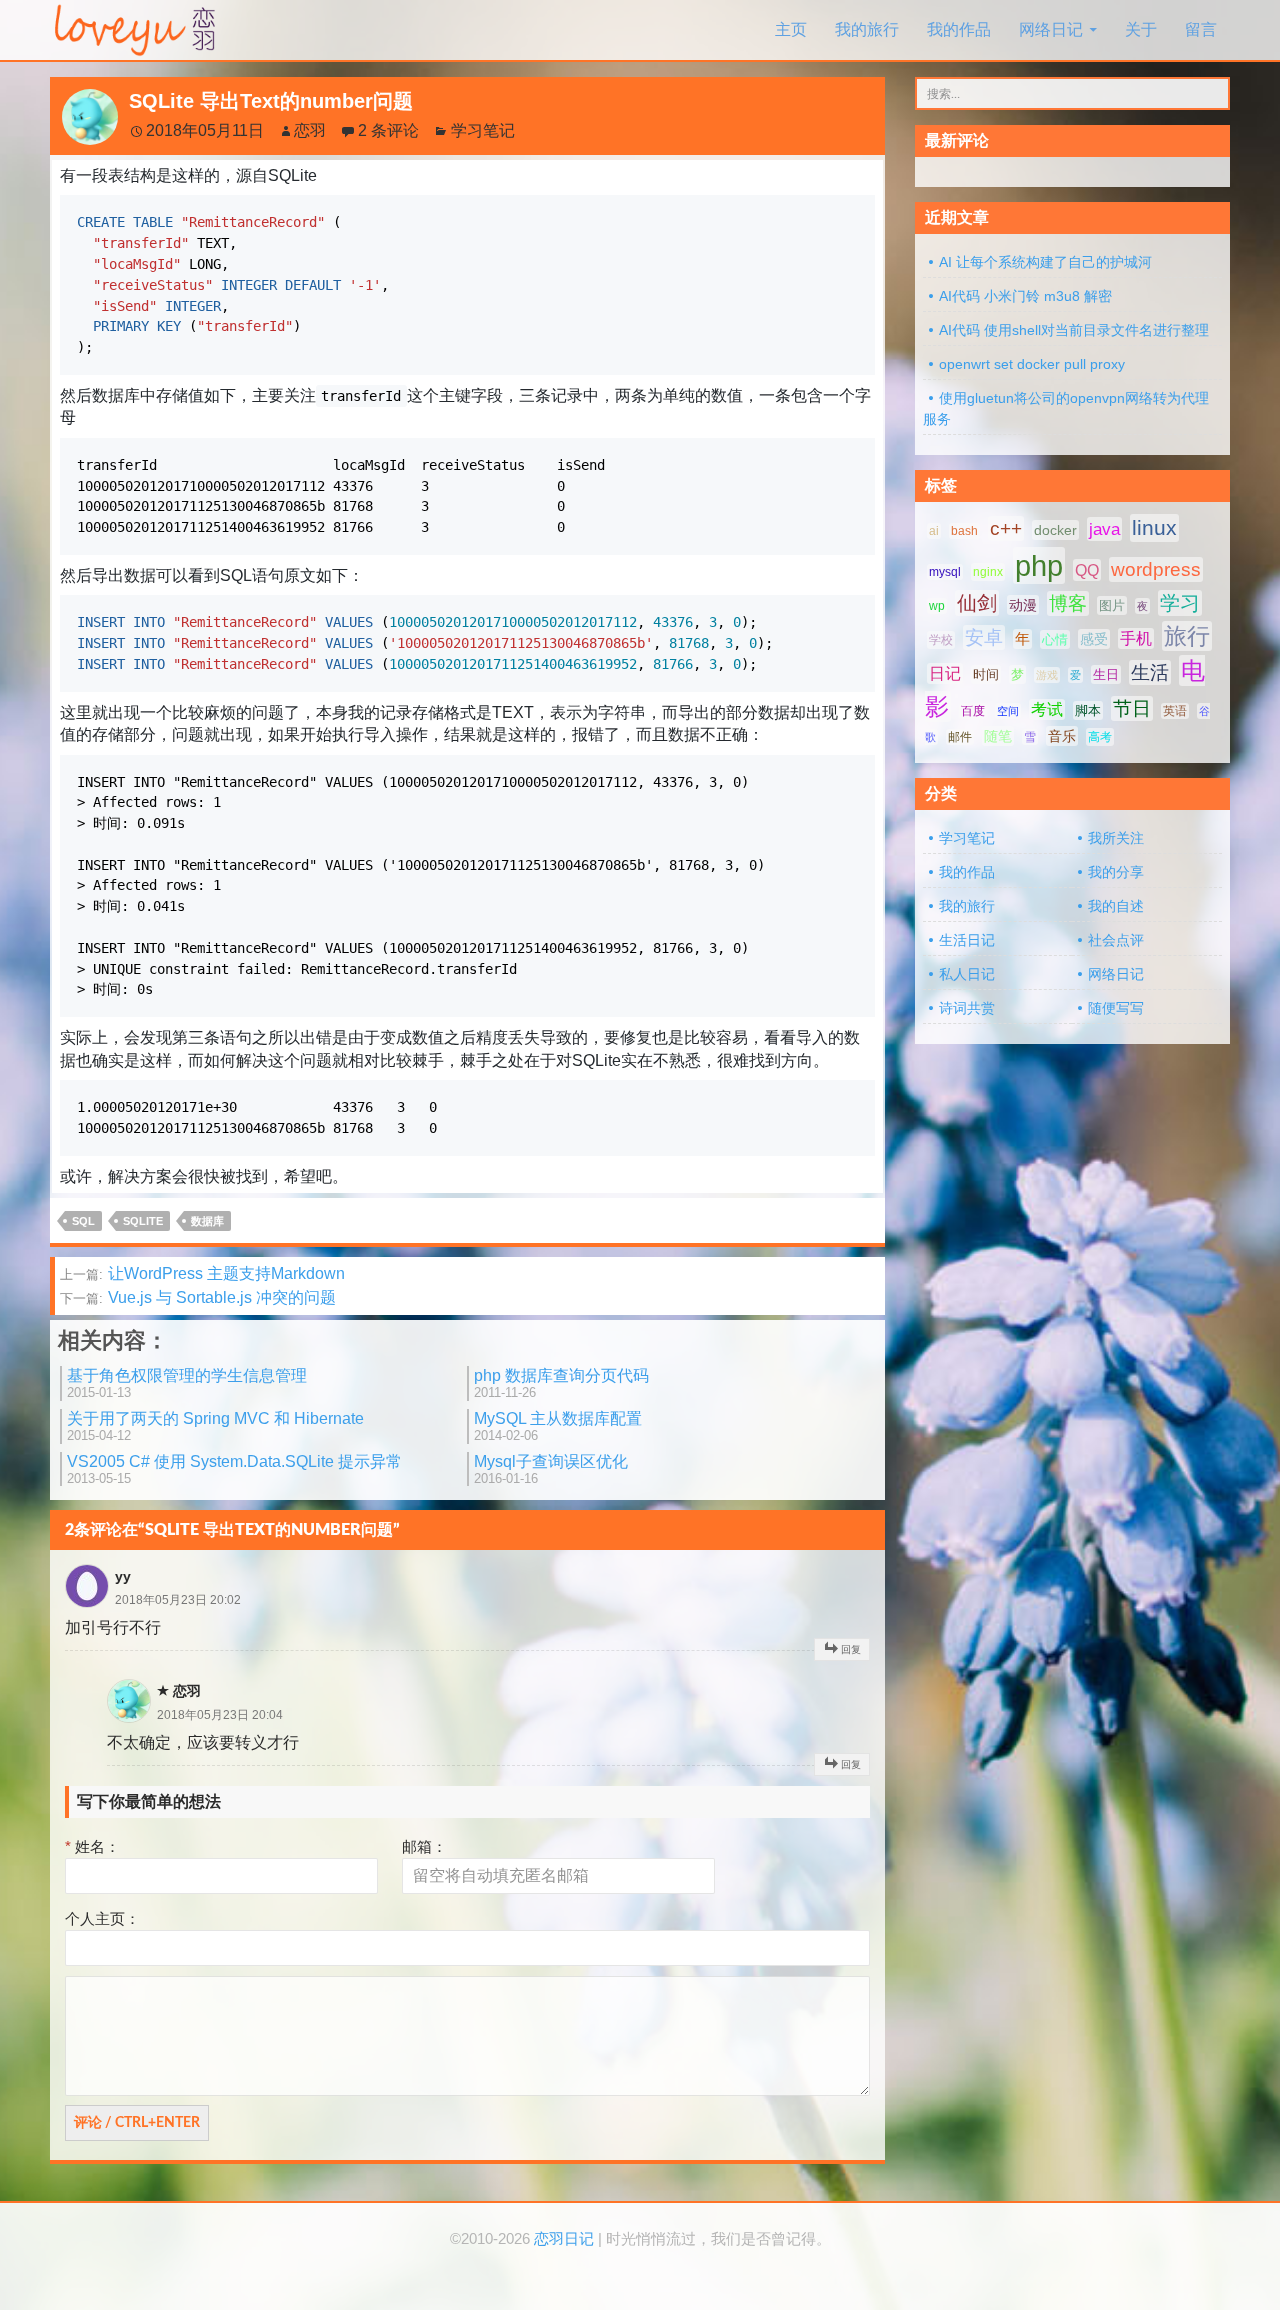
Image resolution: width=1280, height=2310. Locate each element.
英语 (1175, 711)
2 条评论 (388, 130)
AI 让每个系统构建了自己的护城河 (1045, 262)
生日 (1106, 674)
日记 (945, 673)
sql (83, 1221)
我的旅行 (867, 29)
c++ (1006, 528)
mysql (945, 572)
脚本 (1088, 710)
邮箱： (424, 1846)
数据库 (207, 1221)
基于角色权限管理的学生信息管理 (187, 1383)
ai (934, 531)
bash (964, 531)
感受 (1094, 639)
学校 (941, 640)
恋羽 (310, 130)
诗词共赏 (967, 1008)
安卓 (984, 637)
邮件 (960, 737)
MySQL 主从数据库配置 (558, 1426)
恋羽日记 (564, 2239)
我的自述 (1116, 906)
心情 (1055, 639)
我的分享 (1116, 872)
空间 (1008, 711)
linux (1154, 528)
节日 (1132, 708)
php (1039, 565)
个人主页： (102, 1918)
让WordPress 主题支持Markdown (202, 1273)
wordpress (1156, 569)
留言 (1201, 29)
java (1104, 529)
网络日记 (1051, 29)
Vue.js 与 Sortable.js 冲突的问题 (198, 1297)
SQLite (143, 1221)
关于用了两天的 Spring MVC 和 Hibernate (215, 1426)
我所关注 (1116, 838)
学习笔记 (483, 130)
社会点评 (1116, 940)
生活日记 (967, 940)
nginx (988, 572)
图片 (1112, 605)
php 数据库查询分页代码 (561, 1383)
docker (1055, 530)
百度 (973, 711)
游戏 (1047, 675)
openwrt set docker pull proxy (1032, 364)
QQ (1087, 570)
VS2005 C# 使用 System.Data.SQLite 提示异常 (234, 1469)
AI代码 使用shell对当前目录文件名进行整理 (1074, 330)
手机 (1136, 638)
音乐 (1062, 736)
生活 (1150, 672)
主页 (791, 29)
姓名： (92, 1846)
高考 (1100, 737)
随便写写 (1116, 1008)
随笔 (998, 736)
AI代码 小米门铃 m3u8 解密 (1025, 296)
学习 (1180, 603)
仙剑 (977, 603)
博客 (1068, 603)
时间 (986, 674)
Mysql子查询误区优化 (551, 1469)
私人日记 (967, 974)
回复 (851, 1649)
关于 (1141, 29)
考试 (1047, 709)
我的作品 (959, 29)
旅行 (1187, 636)
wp (937, 606)
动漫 (1023, 605)
